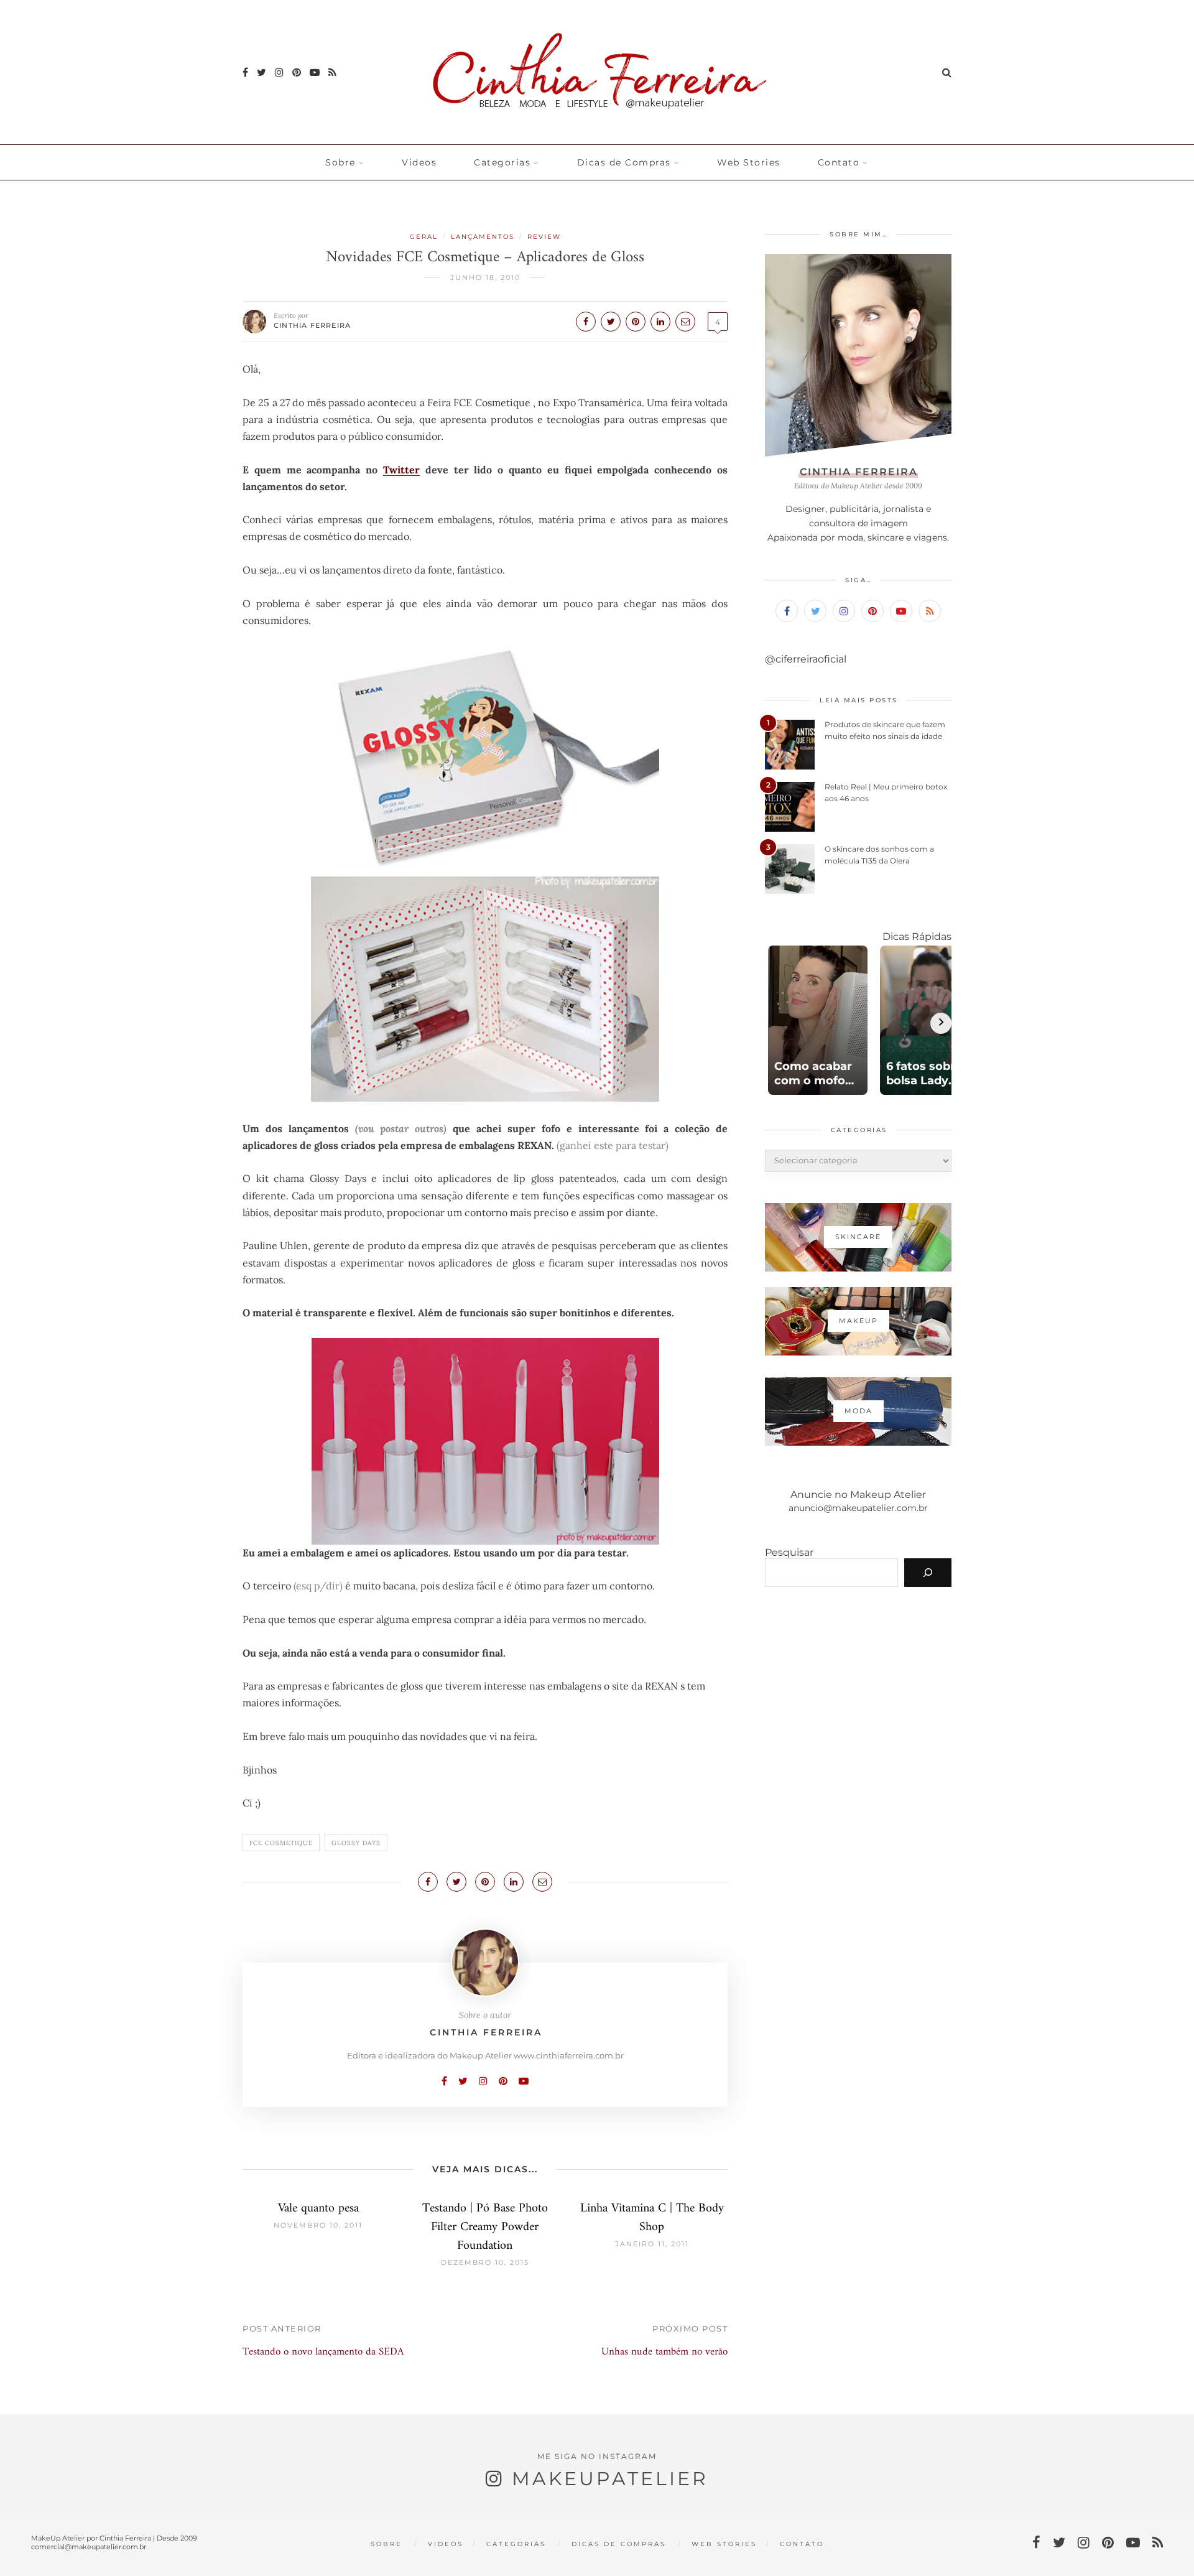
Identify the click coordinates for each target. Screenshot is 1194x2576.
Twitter (401, 470)
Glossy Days (356, 1843)
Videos (419, 162)
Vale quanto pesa (318, 2209)
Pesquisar (789, 1552)
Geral (424, 237)
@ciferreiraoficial (806, 659)
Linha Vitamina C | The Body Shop (652, 2218)
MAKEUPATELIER (610, 2479)
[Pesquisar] (928, 1573)
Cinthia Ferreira (312, 325)
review (544, 237)
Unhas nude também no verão (664, 2352)
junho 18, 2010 (485, 277)
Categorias (502, 162)
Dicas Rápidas (917, 937)
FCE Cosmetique (281, 1843)
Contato (839, 162)
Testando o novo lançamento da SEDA (323, 2352)
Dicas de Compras (624, 162)
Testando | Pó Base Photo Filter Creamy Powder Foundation (485, 2227)
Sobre (340, 162)
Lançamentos (483, 237)
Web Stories (749, 162)
